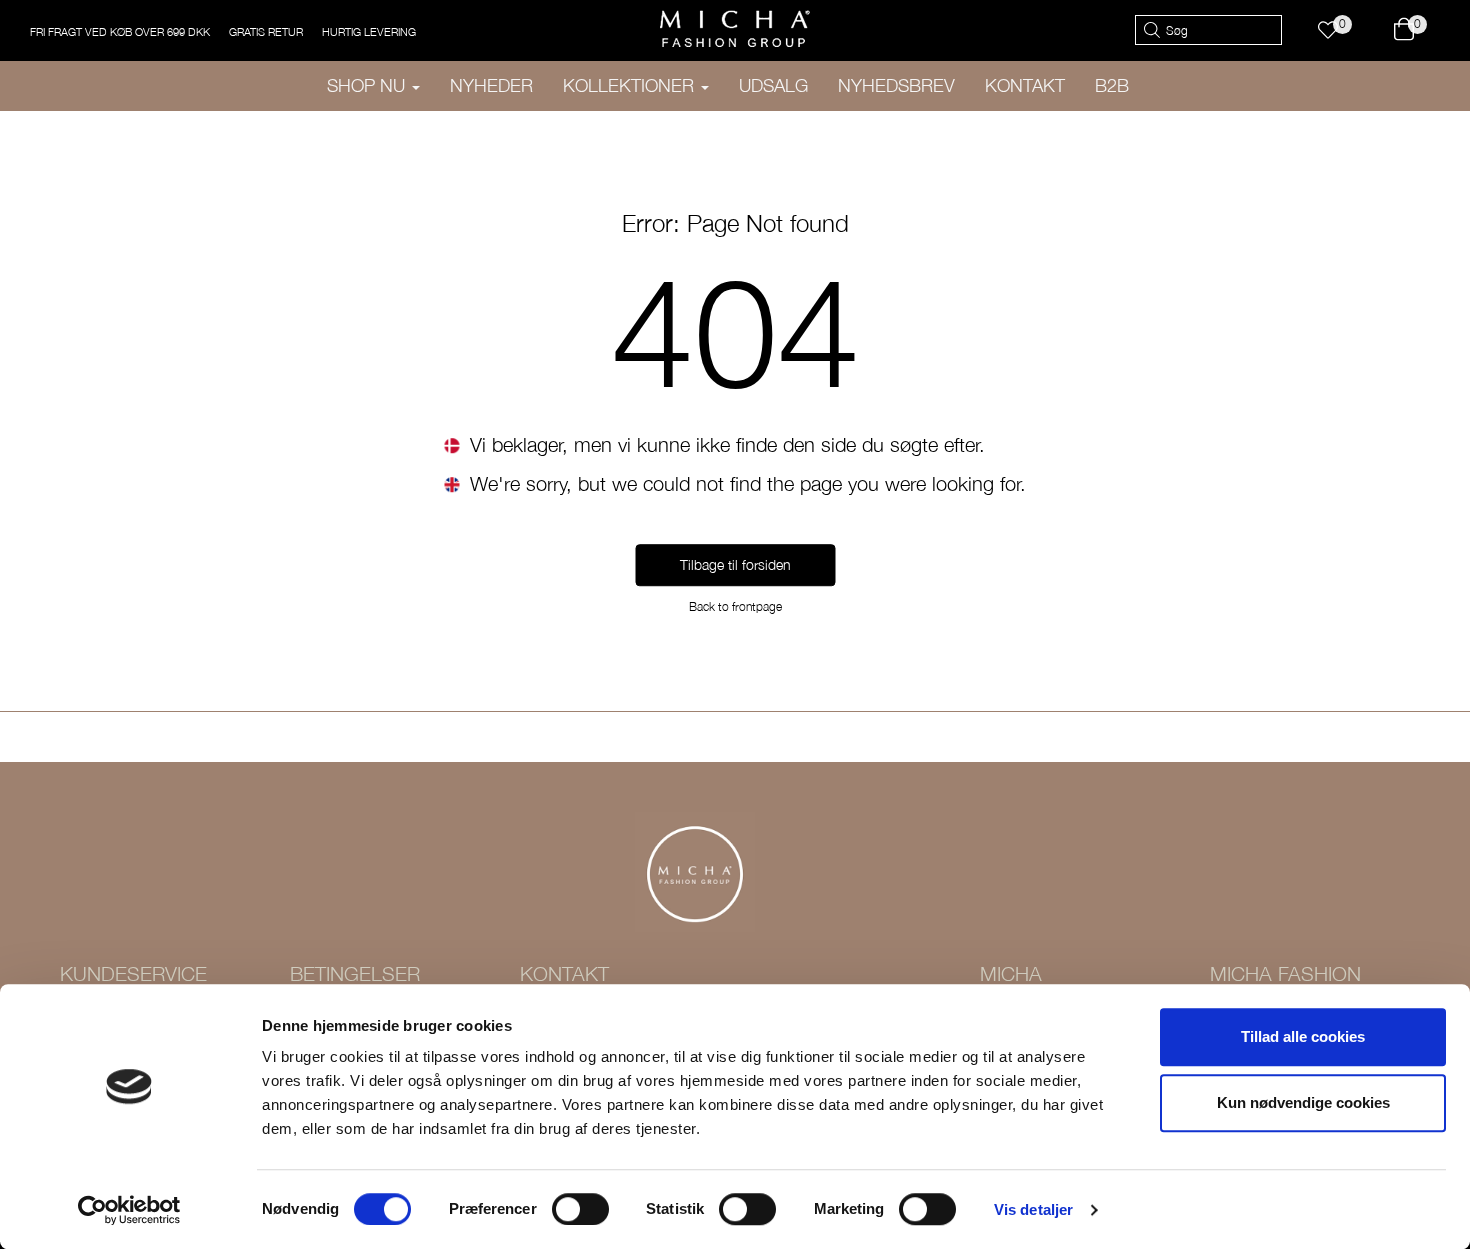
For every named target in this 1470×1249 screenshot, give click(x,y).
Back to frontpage (735, 607)
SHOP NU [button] (368, 85)
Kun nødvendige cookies (1303, 1102)
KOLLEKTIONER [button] (631, 85)
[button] (1337, 30)
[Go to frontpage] (735, 28)
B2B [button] (1112, 85)
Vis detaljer (1033, 1209)
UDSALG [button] (773, 85)
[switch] (580, 1209)
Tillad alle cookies (1303, 1036)
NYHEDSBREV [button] (896, 85)
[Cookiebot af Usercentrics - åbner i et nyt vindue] (129, 1210)
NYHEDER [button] (491, 85)
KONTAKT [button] (1025, 85)
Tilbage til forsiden (735, 565)
